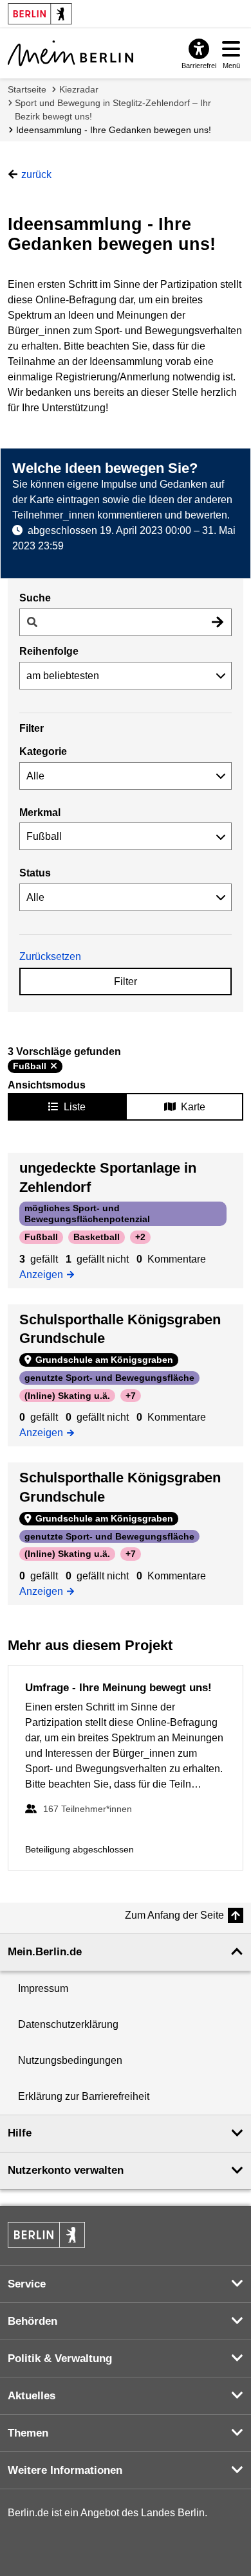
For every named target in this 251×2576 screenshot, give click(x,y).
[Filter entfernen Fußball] (54, 1066)
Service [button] (27, 2284)
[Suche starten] (218, 622)
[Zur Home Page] (70, 53)
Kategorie (43, 751)
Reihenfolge (49, 651)
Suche (35, 598)
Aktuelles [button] (32, 2396)
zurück (36, 174)
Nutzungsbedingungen (70, 2060)
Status (35, 873)
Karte (193, 1107)
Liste (75, 1107)
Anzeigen (45, 1274)
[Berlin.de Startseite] (46, 2235)
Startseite (27, 89)
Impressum (43, 1988)
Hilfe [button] (20, 2133)
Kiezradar (79, 89)
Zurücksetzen (50, 956)
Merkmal (40, 813)
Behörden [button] (33, 2321)
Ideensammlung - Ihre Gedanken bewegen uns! (114, 130)
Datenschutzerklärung (68, 2024)
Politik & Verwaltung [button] (60, 2358)
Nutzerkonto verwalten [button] (66, 2170)
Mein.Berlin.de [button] (45, 1952)
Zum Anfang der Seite (174, 1915)
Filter (126, 982)
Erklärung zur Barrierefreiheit (84, 2096)
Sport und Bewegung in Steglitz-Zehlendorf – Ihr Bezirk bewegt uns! (113, 110)
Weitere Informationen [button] (65, 2470)
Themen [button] (28, 2433)
